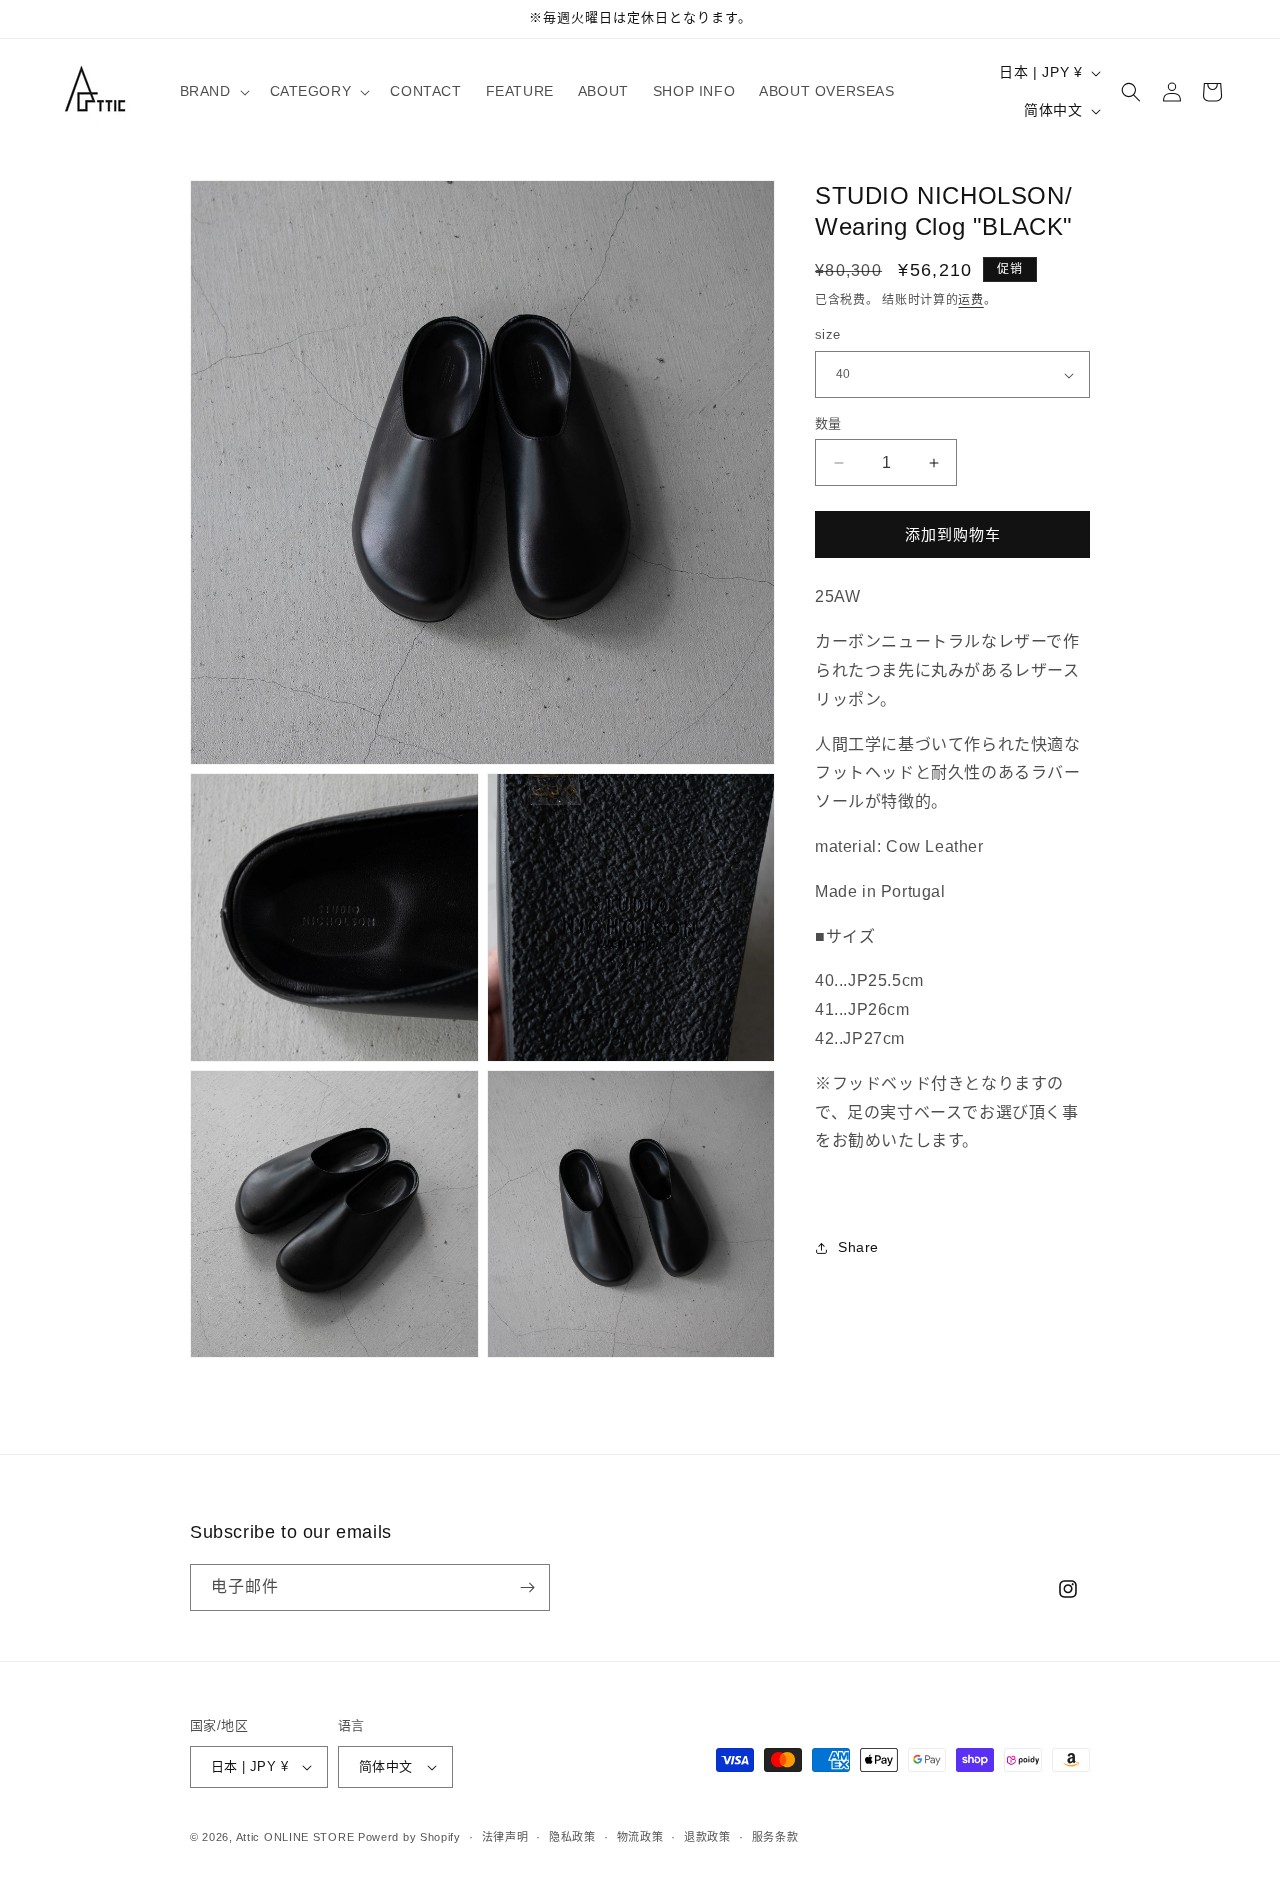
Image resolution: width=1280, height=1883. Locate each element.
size (828, 335)
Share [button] (858, 1248)
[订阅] (527, 1587)
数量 (828, 423)
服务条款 (775, 1837)
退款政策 (707, 1837)
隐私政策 (572, 1837)
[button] (213, 91)
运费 (970, 300)
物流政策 (640, 1837)
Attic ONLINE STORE (295, 1837)
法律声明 (505, 1837)
